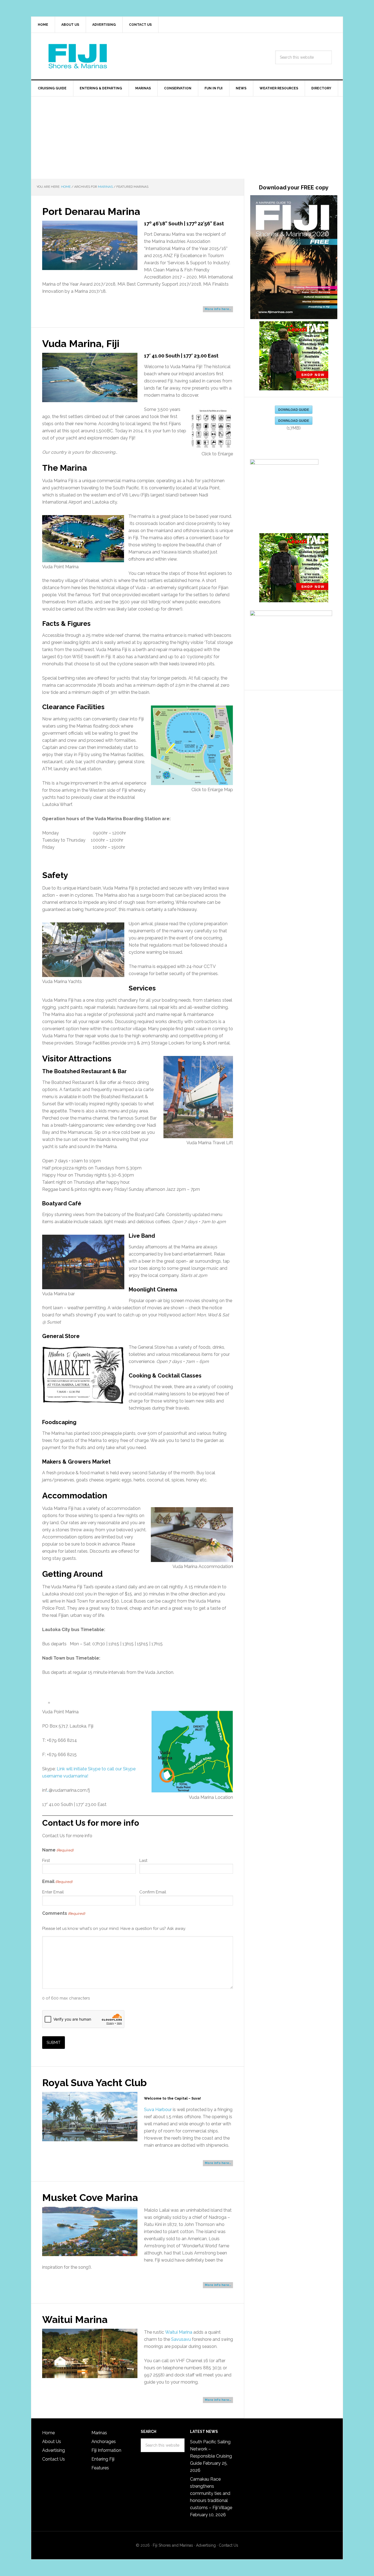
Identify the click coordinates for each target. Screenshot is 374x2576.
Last (143, 1861)
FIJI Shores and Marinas (78, 56)
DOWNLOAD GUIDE (294, 410)
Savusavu (181, 2339)
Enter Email (53, 1892)
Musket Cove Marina (90, 2197)
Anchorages (104, 2442)
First (46, 1861)
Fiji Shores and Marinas (173, 2545)
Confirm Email (153, 1892)
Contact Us (54, 2459)
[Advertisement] (187, 138)
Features (100, 2468)
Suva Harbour (158, 2110)
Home (48, 2433)
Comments (64, 1913)
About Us (52, 2442)
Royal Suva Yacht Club (94, 2083)
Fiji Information (106, 2450)
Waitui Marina (75, 2319)
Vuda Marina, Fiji (81, 343)
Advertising (54, 2450)
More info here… (218, 309)
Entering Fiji (103, 2459)
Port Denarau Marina (91, 211)
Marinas (99, 2433)
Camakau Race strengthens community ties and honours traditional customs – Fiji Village (211, 2493)
